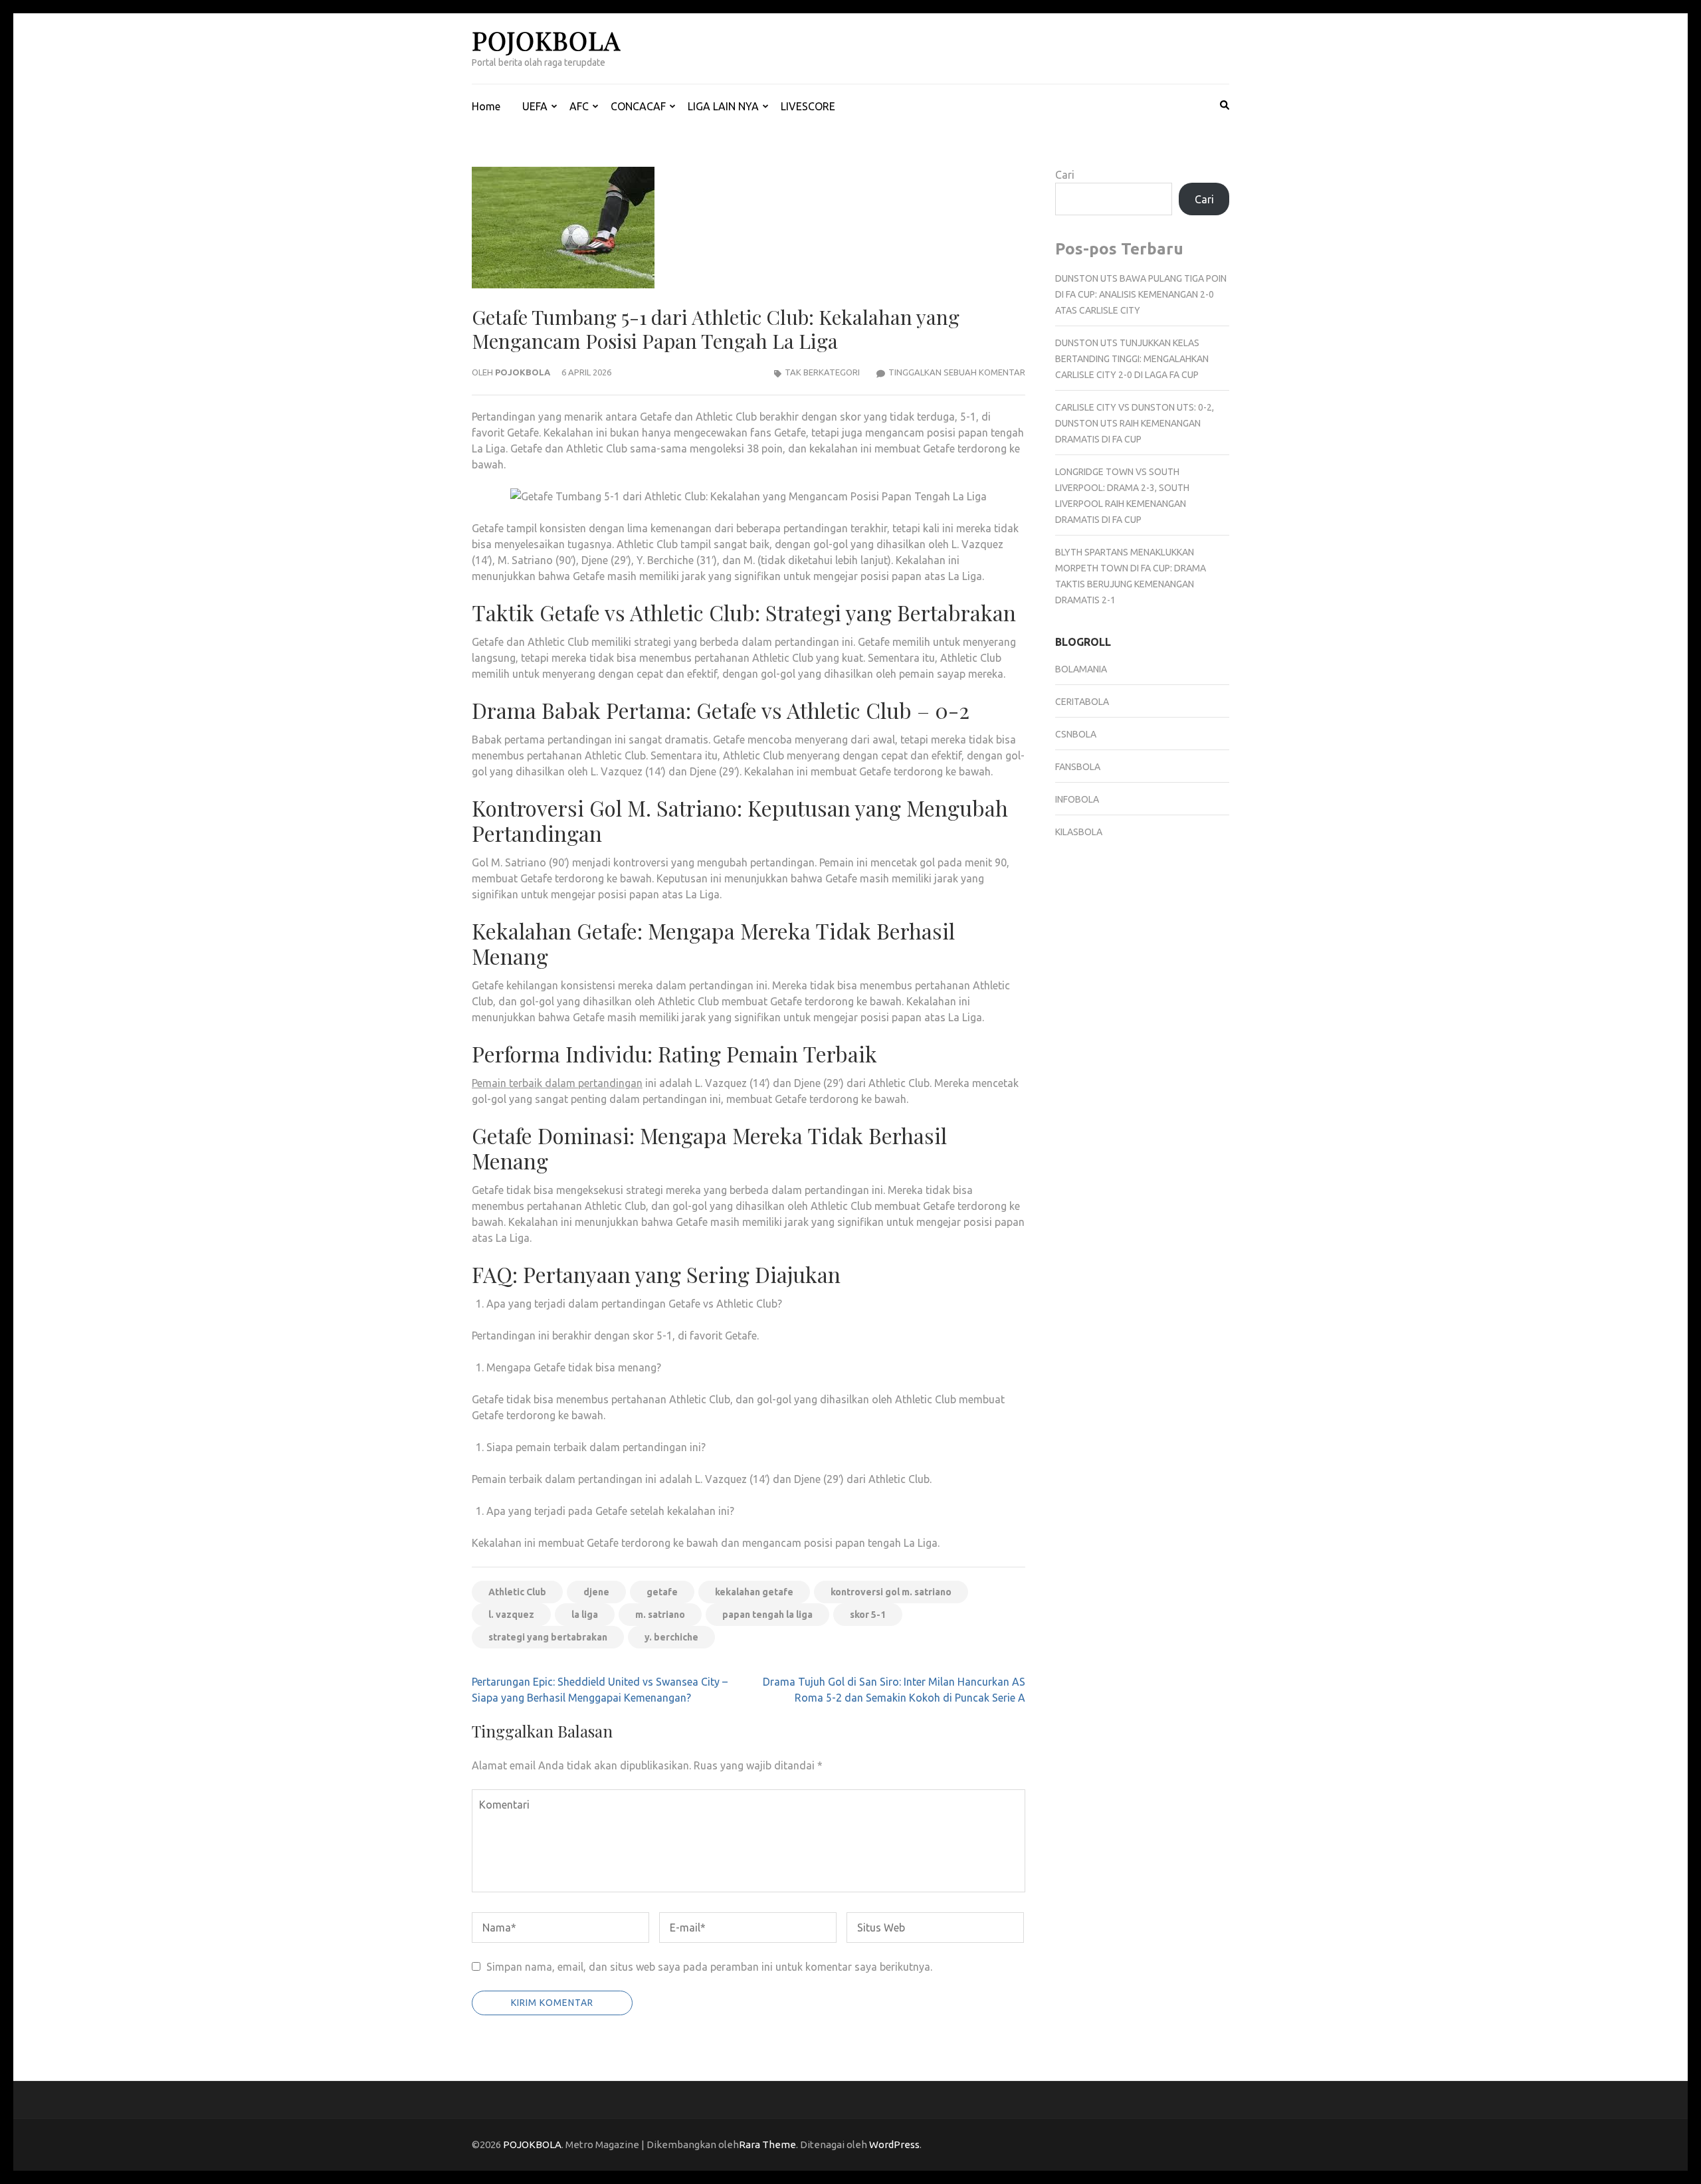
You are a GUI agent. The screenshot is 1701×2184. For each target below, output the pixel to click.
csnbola (1076, 734)
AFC (579, 106)
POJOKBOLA (546, 40)
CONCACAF (638, 106)
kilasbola (1079, 832)
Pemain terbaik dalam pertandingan (557, 1083)
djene (596, 1592)
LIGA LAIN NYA (723, 106)
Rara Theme (767, 2144)
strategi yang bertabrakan (548, 1637)
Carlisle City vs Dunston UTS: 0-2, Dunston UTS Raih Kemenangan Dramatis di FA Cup (1135, 423)
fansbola (1078, 767)
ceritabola (1082, 702)
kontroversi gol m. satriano (891, 1592)
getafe (662, 1592)
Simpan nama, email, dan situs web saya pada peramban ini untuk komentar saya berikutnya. (709, 1967)
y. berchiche (671, 1637)
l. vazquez (511, 1615)
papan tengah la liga (767, 1615)
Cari (1065, 175)
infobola (1077, 799)
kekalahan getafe (754, 1592)
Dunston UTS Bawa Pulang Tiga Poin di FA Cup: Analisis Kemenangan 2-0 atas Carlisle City (1141, 294)
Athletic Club (517, 1592)
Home (486, 106)
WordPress (894, 2144)
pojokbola (523, 372)
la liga (585, 1615)
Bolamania (1081, 669)
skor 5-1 (868, 1615)
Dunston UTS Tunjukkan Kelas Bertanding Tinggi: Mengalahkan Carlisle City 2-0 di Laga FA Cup (1132, 359)
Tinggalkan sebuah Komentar (957, 372)
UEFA (535, 106)
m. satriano (660, 1615)
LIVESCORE (808, 106)
